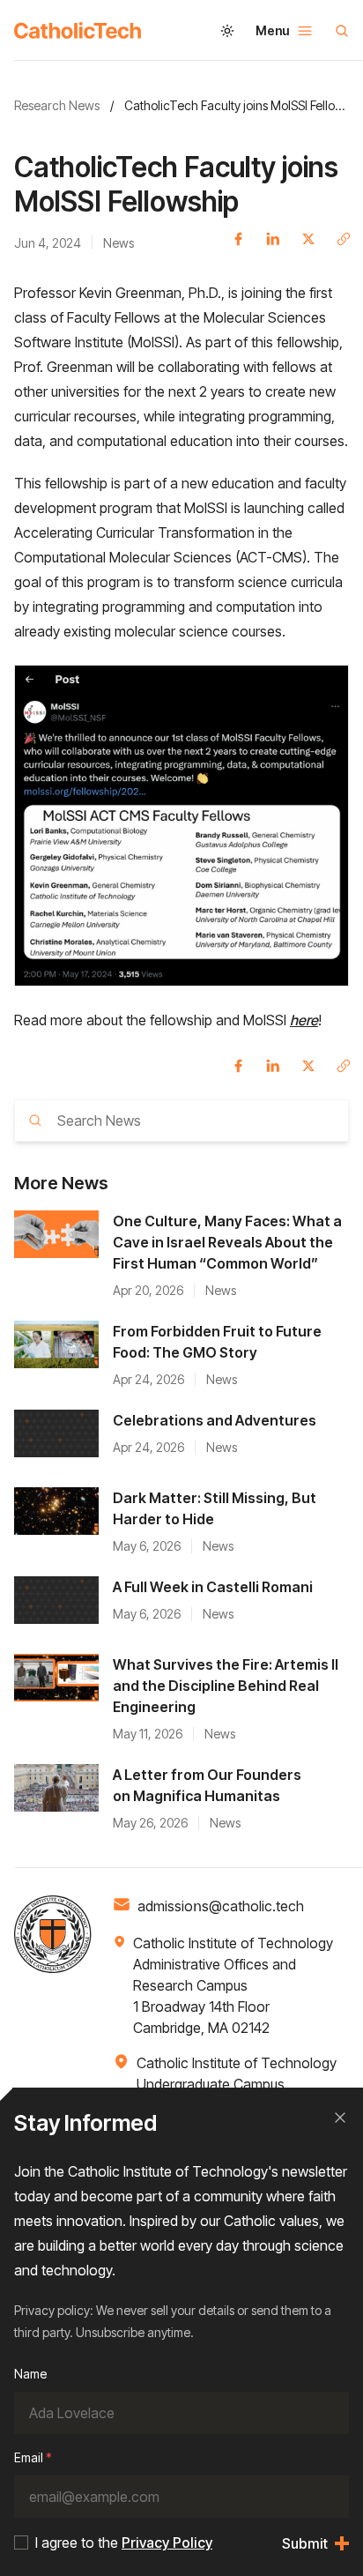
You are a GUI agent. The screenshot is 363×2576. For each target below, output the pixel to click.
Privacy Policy (167, 2542)
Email (33, 2457)
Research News (57, 105)
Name (30, 2374)
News (119, 243)
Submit (305, 2543)
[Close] (340, 2118)
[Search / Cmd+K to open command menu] (342, 31)
